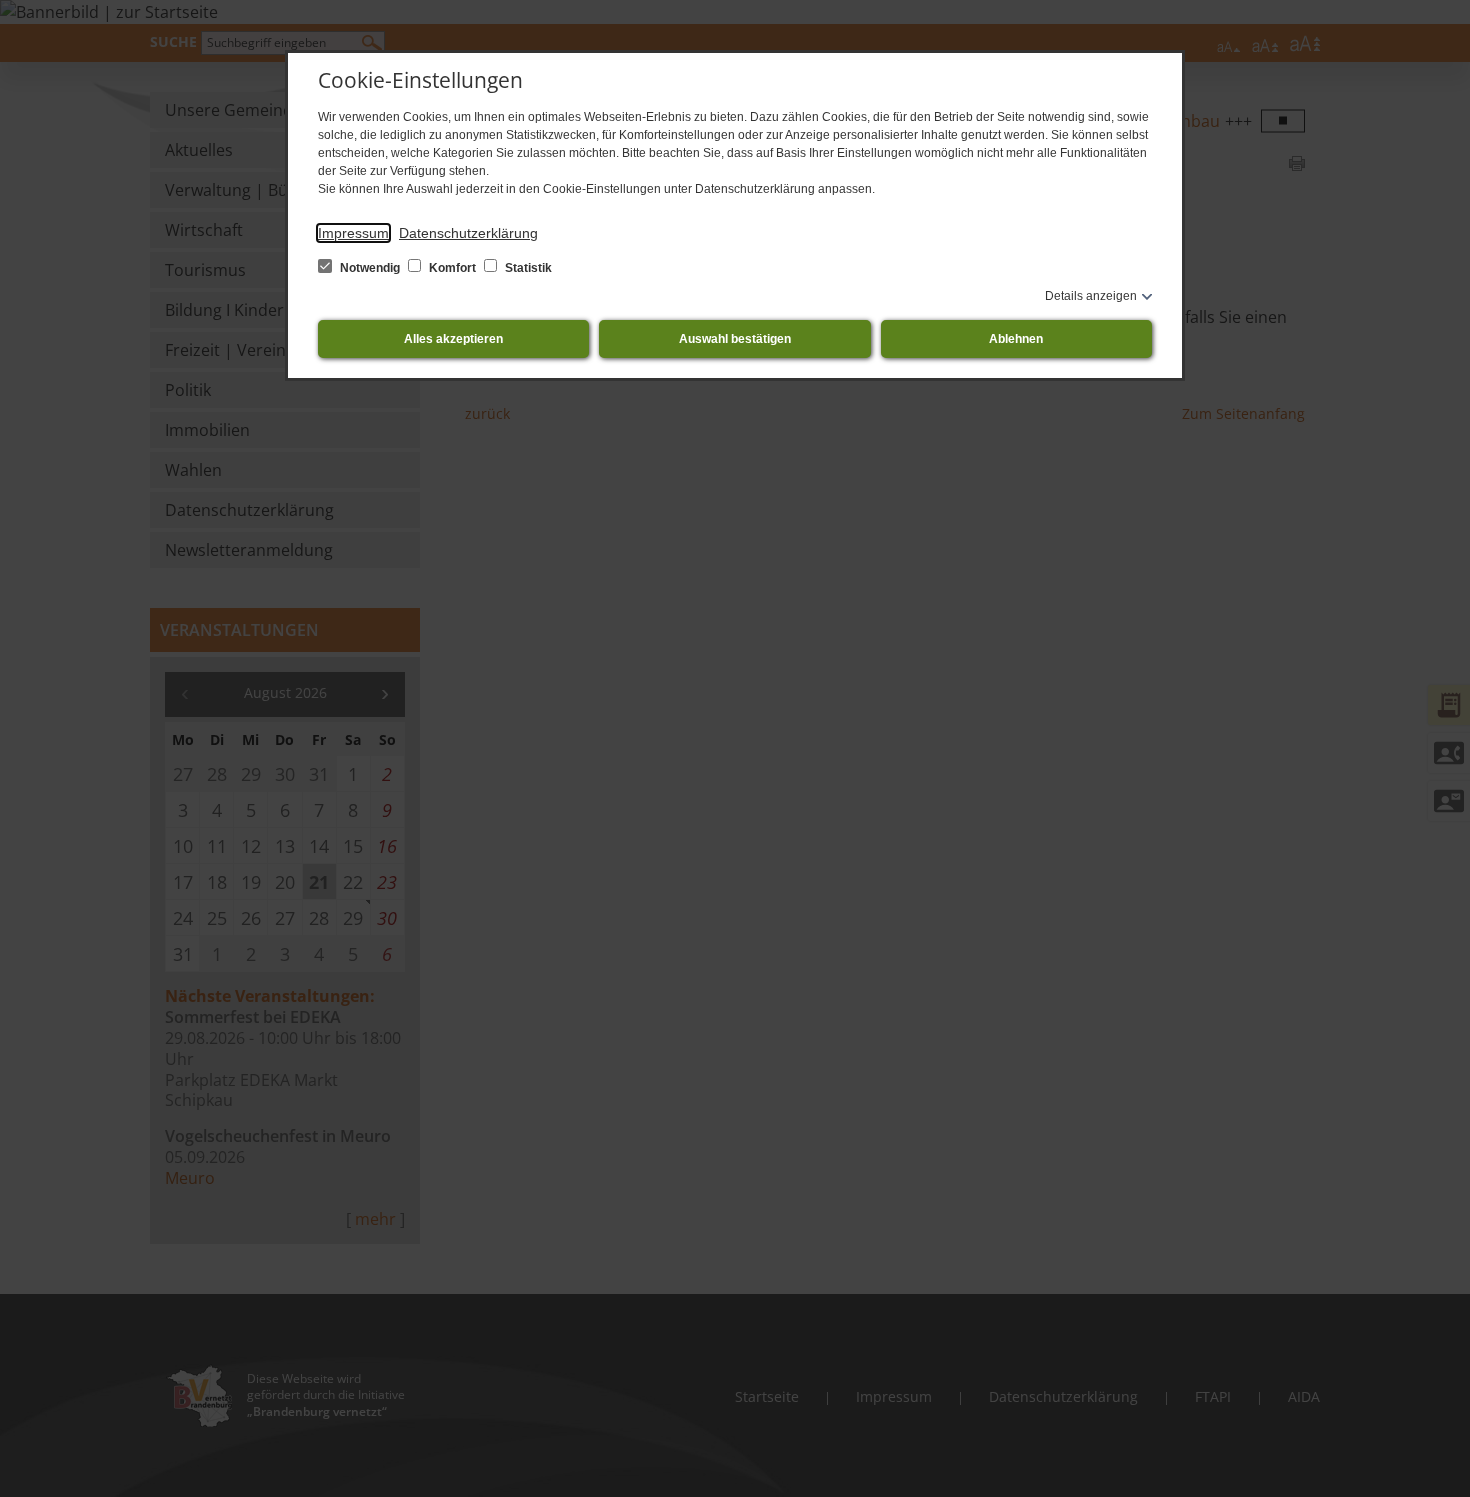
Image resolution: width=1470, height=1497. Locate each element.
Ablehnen (1016, 339)
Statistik (527, 268)
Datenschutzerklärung (468, 233)
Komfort (452, 268)
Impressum (353, 233)
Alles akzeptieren (453, 339)
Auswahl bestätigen (735, 339)
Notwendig (370, 268)
